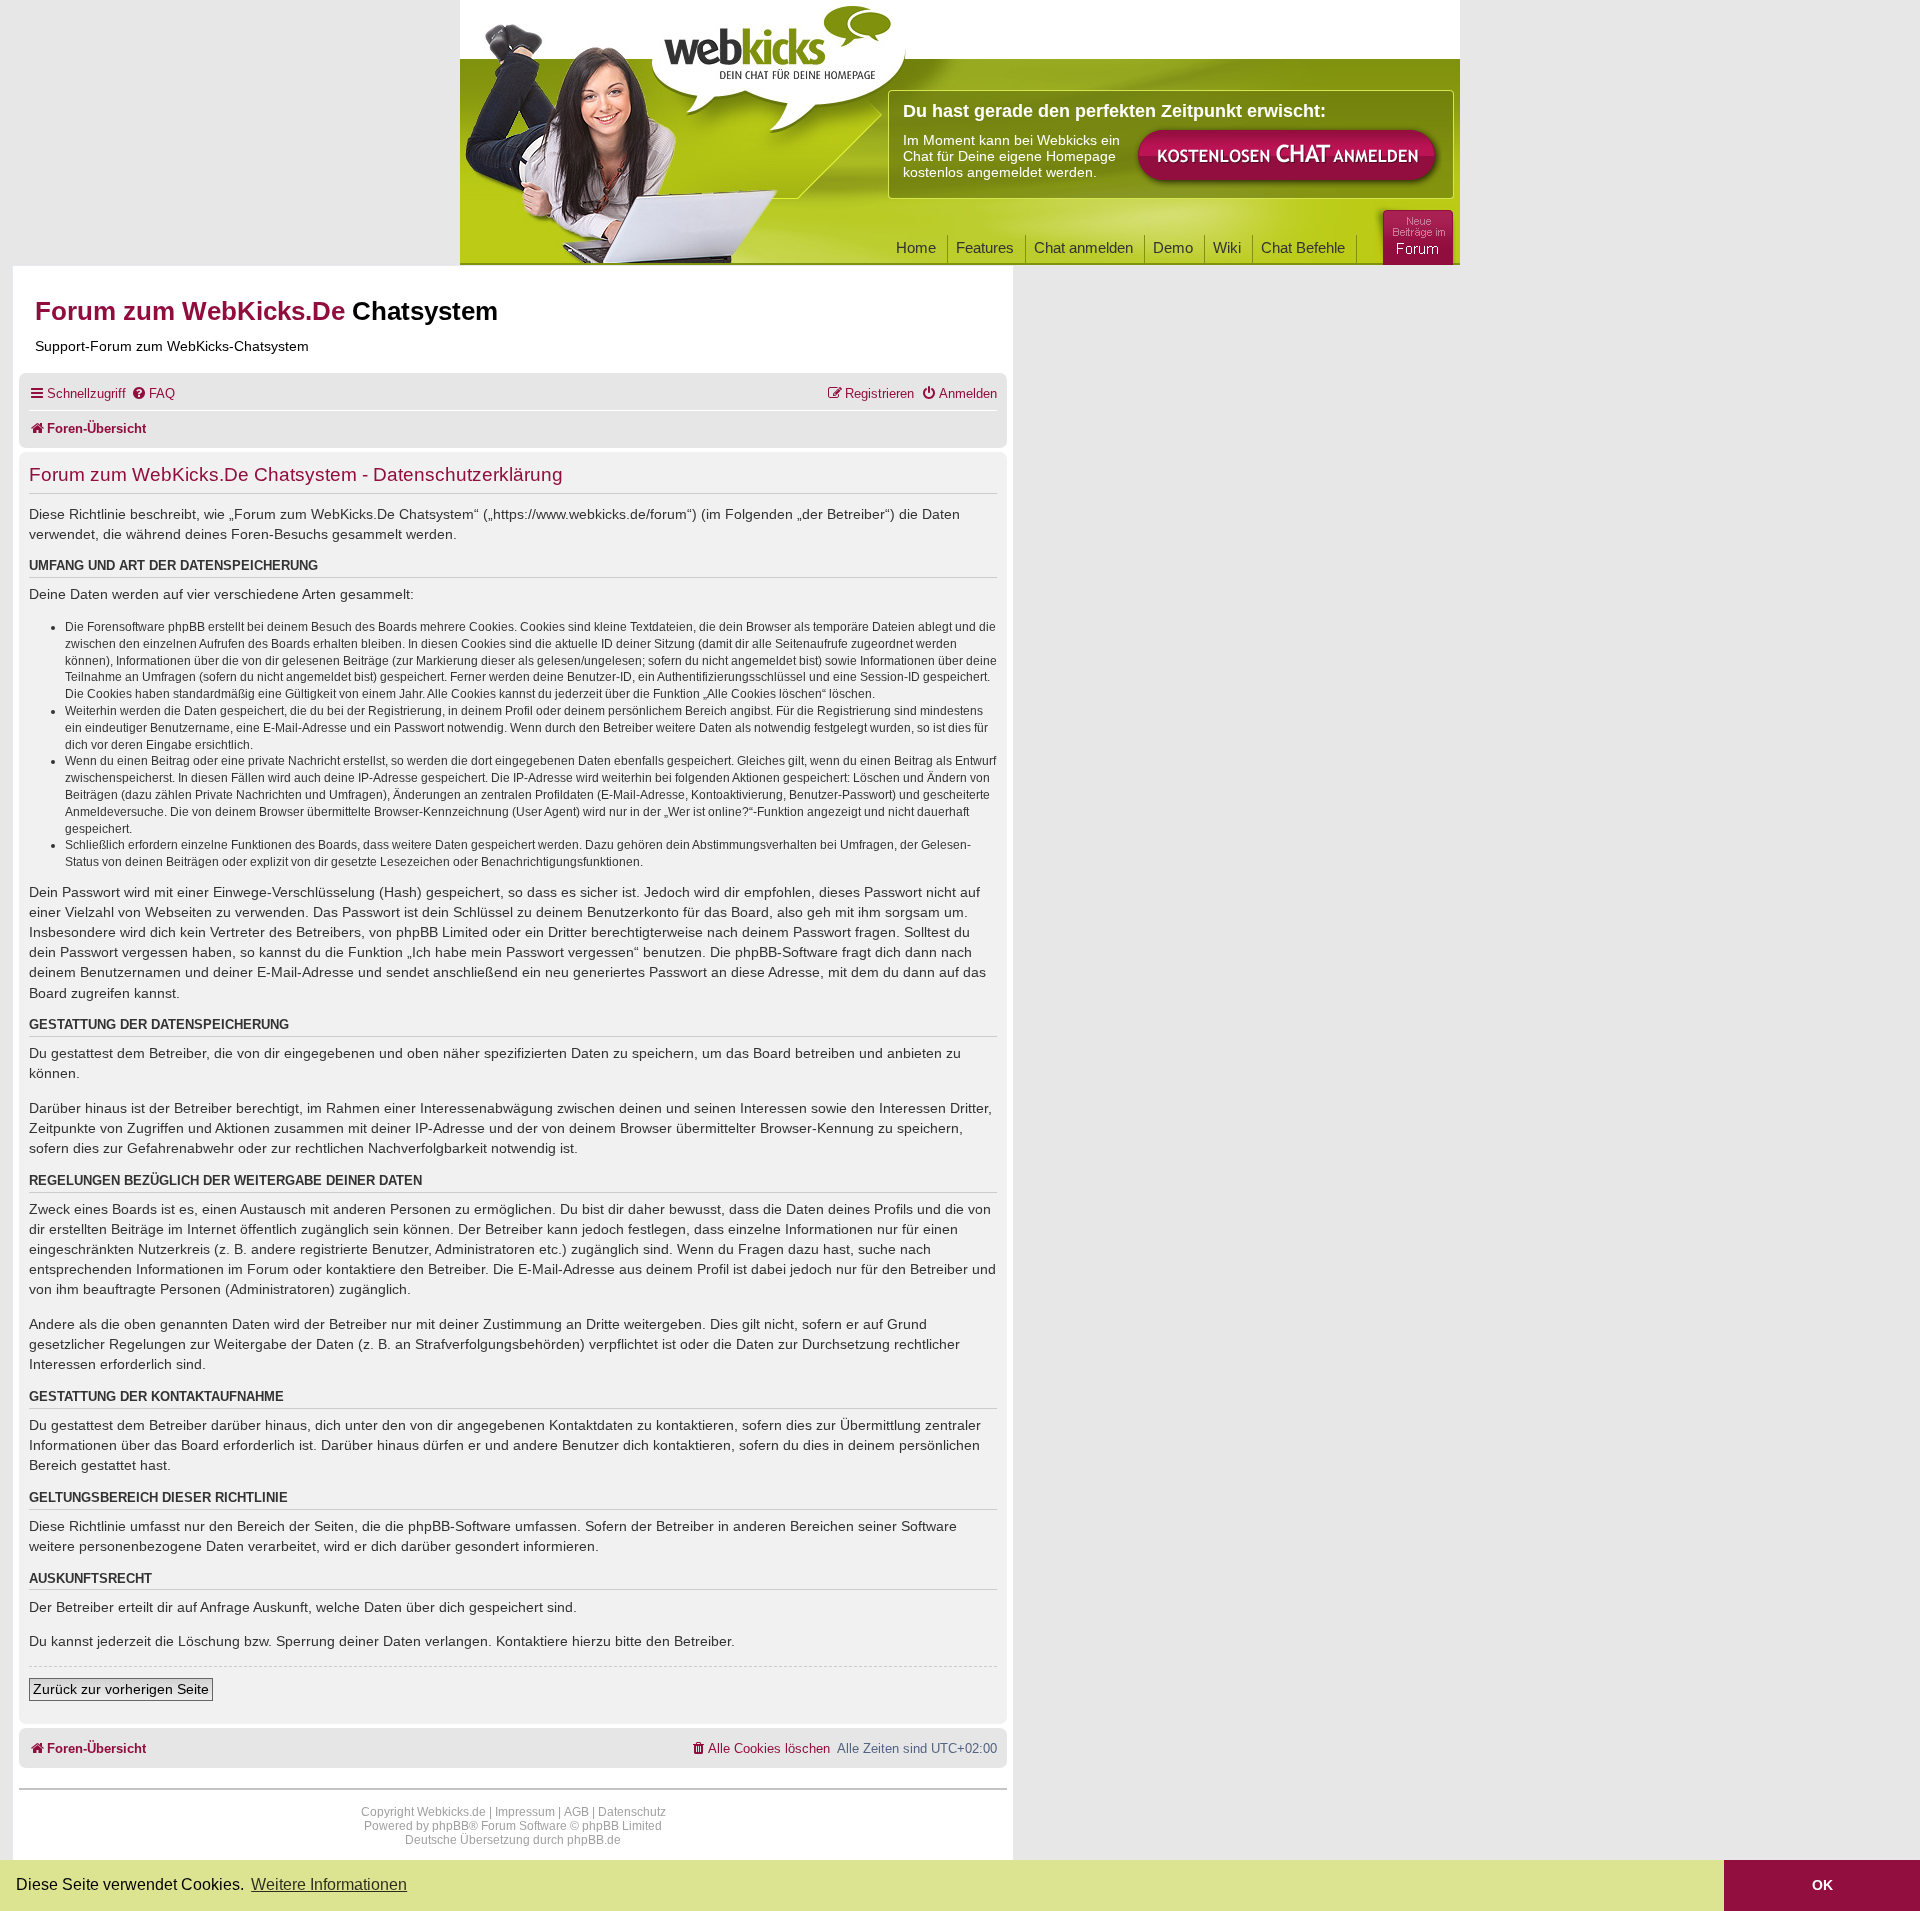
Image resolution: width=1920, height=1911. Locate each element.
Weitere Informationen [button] (329, 1884)
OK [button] (1822, 1885)
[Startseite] (779, 62)
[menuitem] (153, 393)
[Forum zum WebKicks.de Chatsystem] (1415, 233)
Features (985, 247)
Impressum (525, 1812)
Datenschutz (632, 1812)
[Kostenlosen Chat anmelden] (1288, 156)
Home (916, 247)
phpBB (450, 1826)
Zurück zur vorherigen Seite (121, 1689)
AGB (576, 1812)
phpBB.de (594, 1840)
